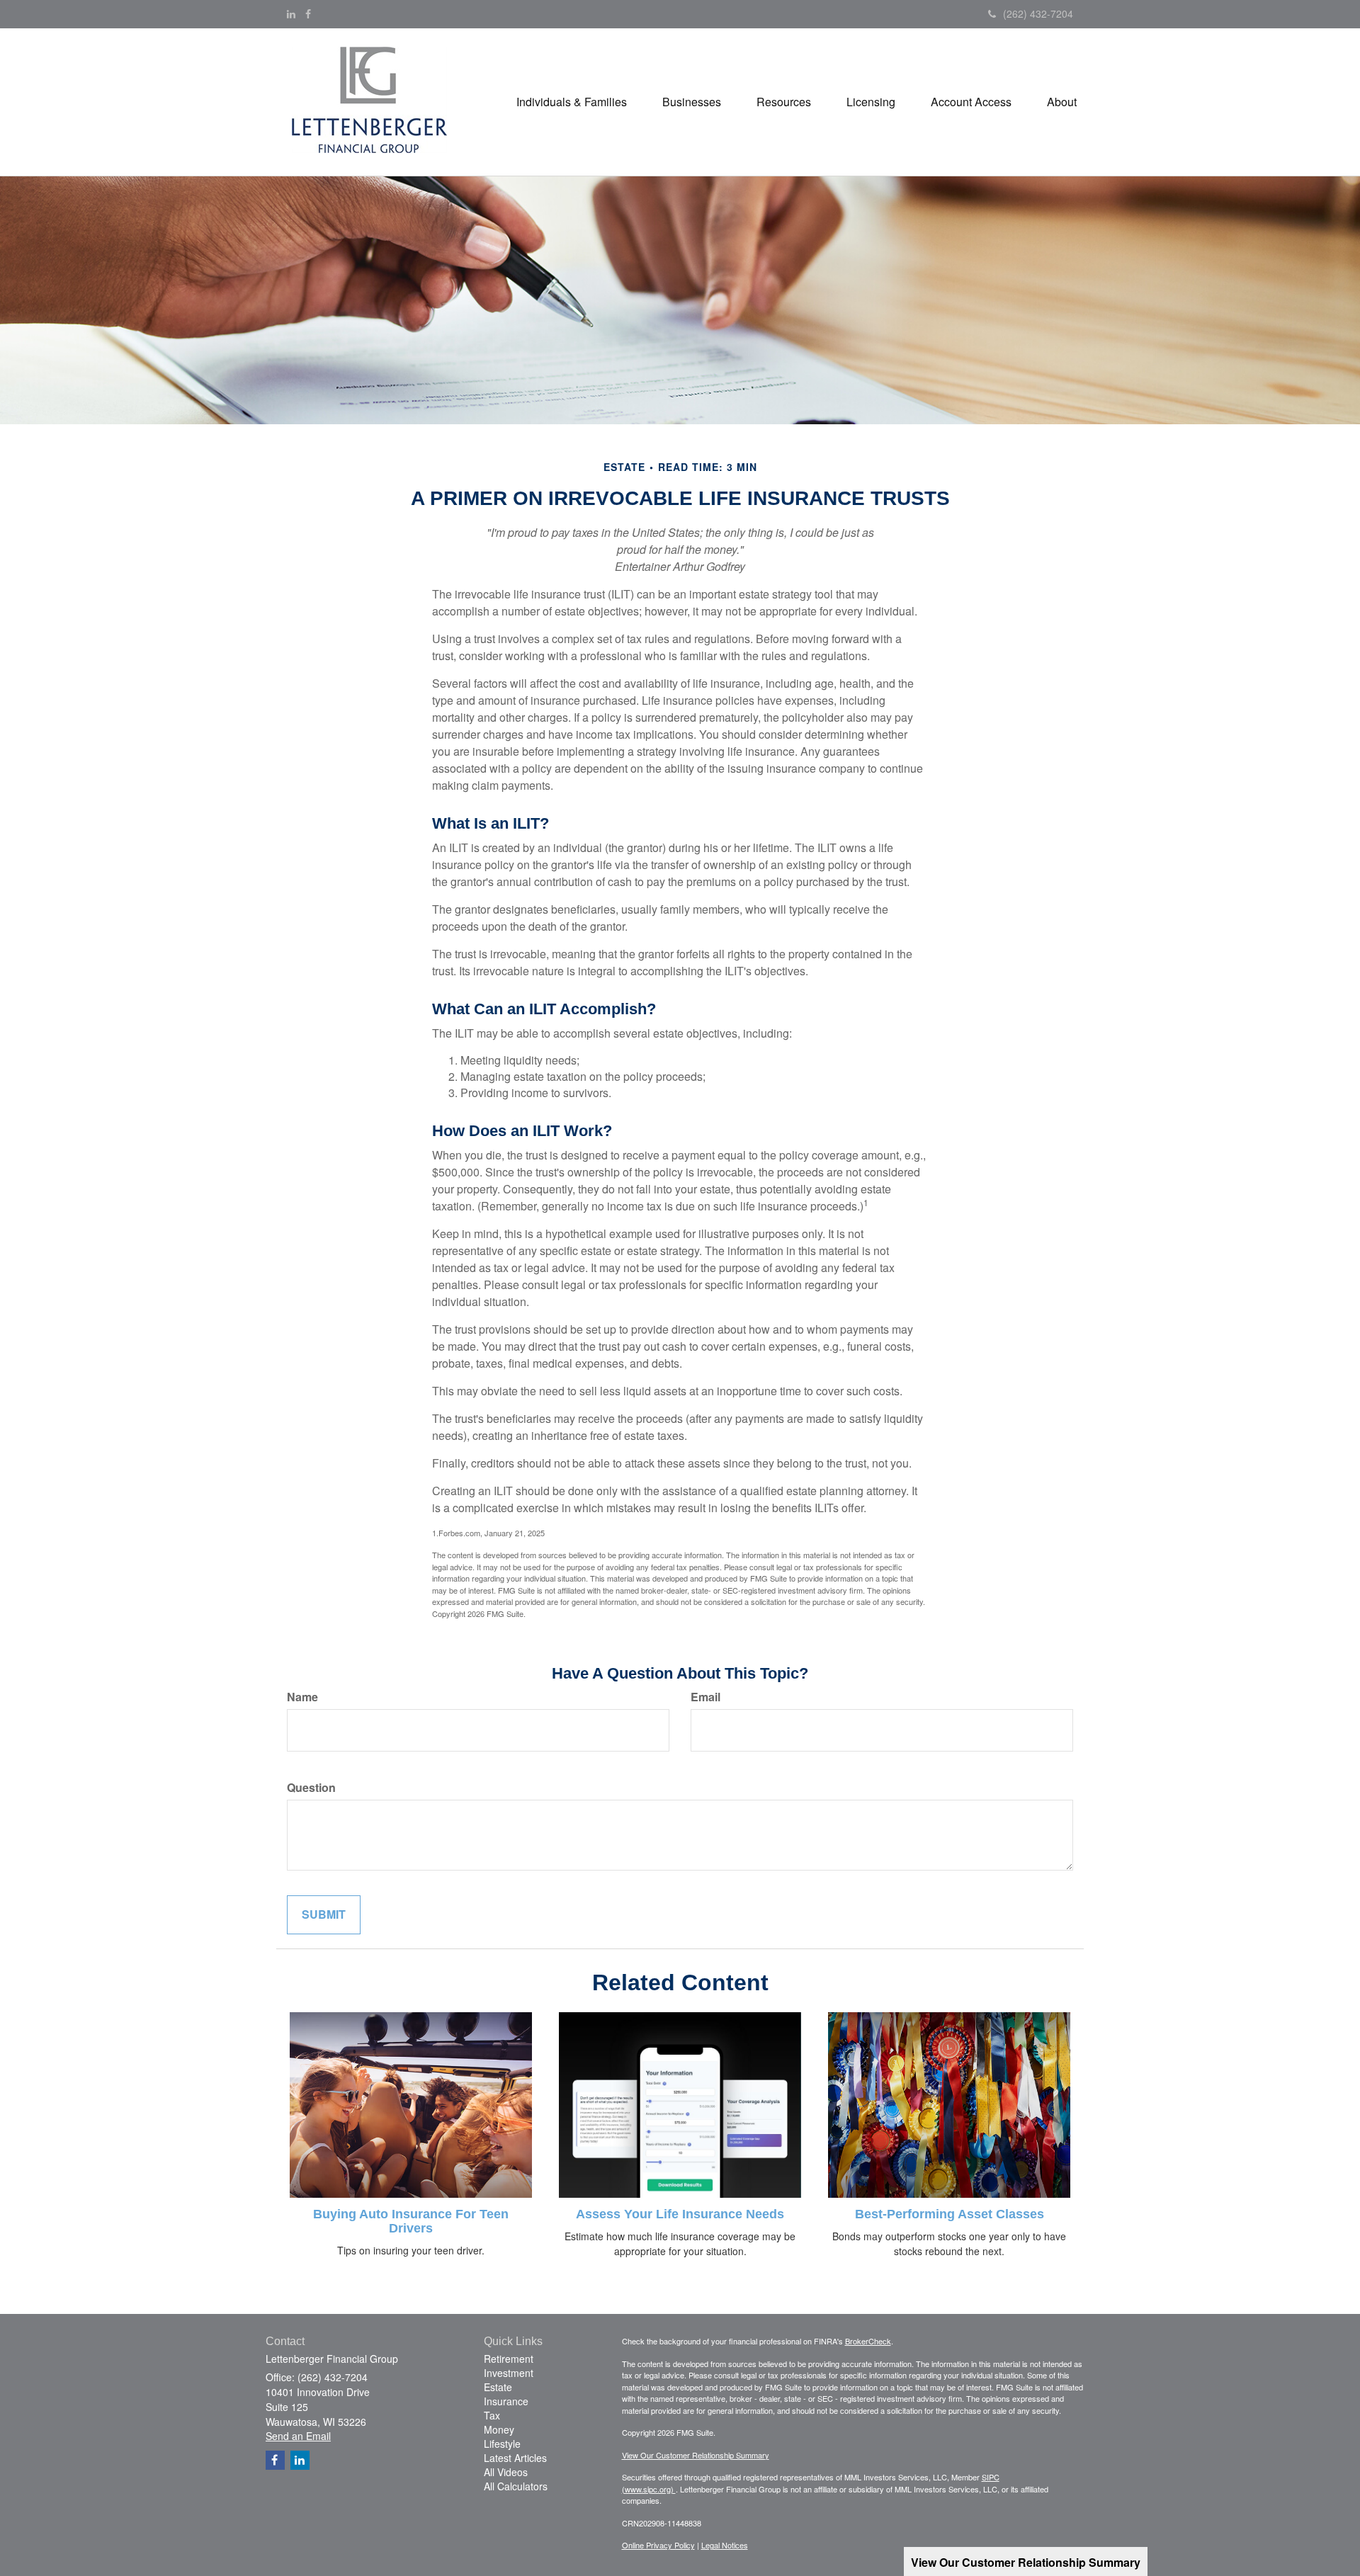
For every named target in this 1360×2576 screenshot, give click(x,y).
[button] (572, 102)
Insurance (506, 2401)
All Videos (506, 2472)
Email (705, 1697)
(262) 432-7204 (1038, 13)
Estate (498, 2387)
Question (311, 1788)
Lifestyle (502, 2444)
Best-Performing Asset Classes (950, 2214)
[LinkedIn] (291, 13)
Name (302, 1697)
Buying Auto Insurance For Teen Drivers (411, 2221)
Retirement (509, 2359)
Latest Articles (515, 2458)
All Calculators (516, 2486)
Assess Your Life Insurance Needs (680, 2214)
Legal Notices (725, 2545)
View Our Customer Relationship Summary (696, 2455)
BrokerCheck (868, 2341)
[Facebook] (308, 13)
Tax (492, 2415)
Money (499, 2429)
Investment (509, 2373)
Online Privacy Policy (658, 2545)
